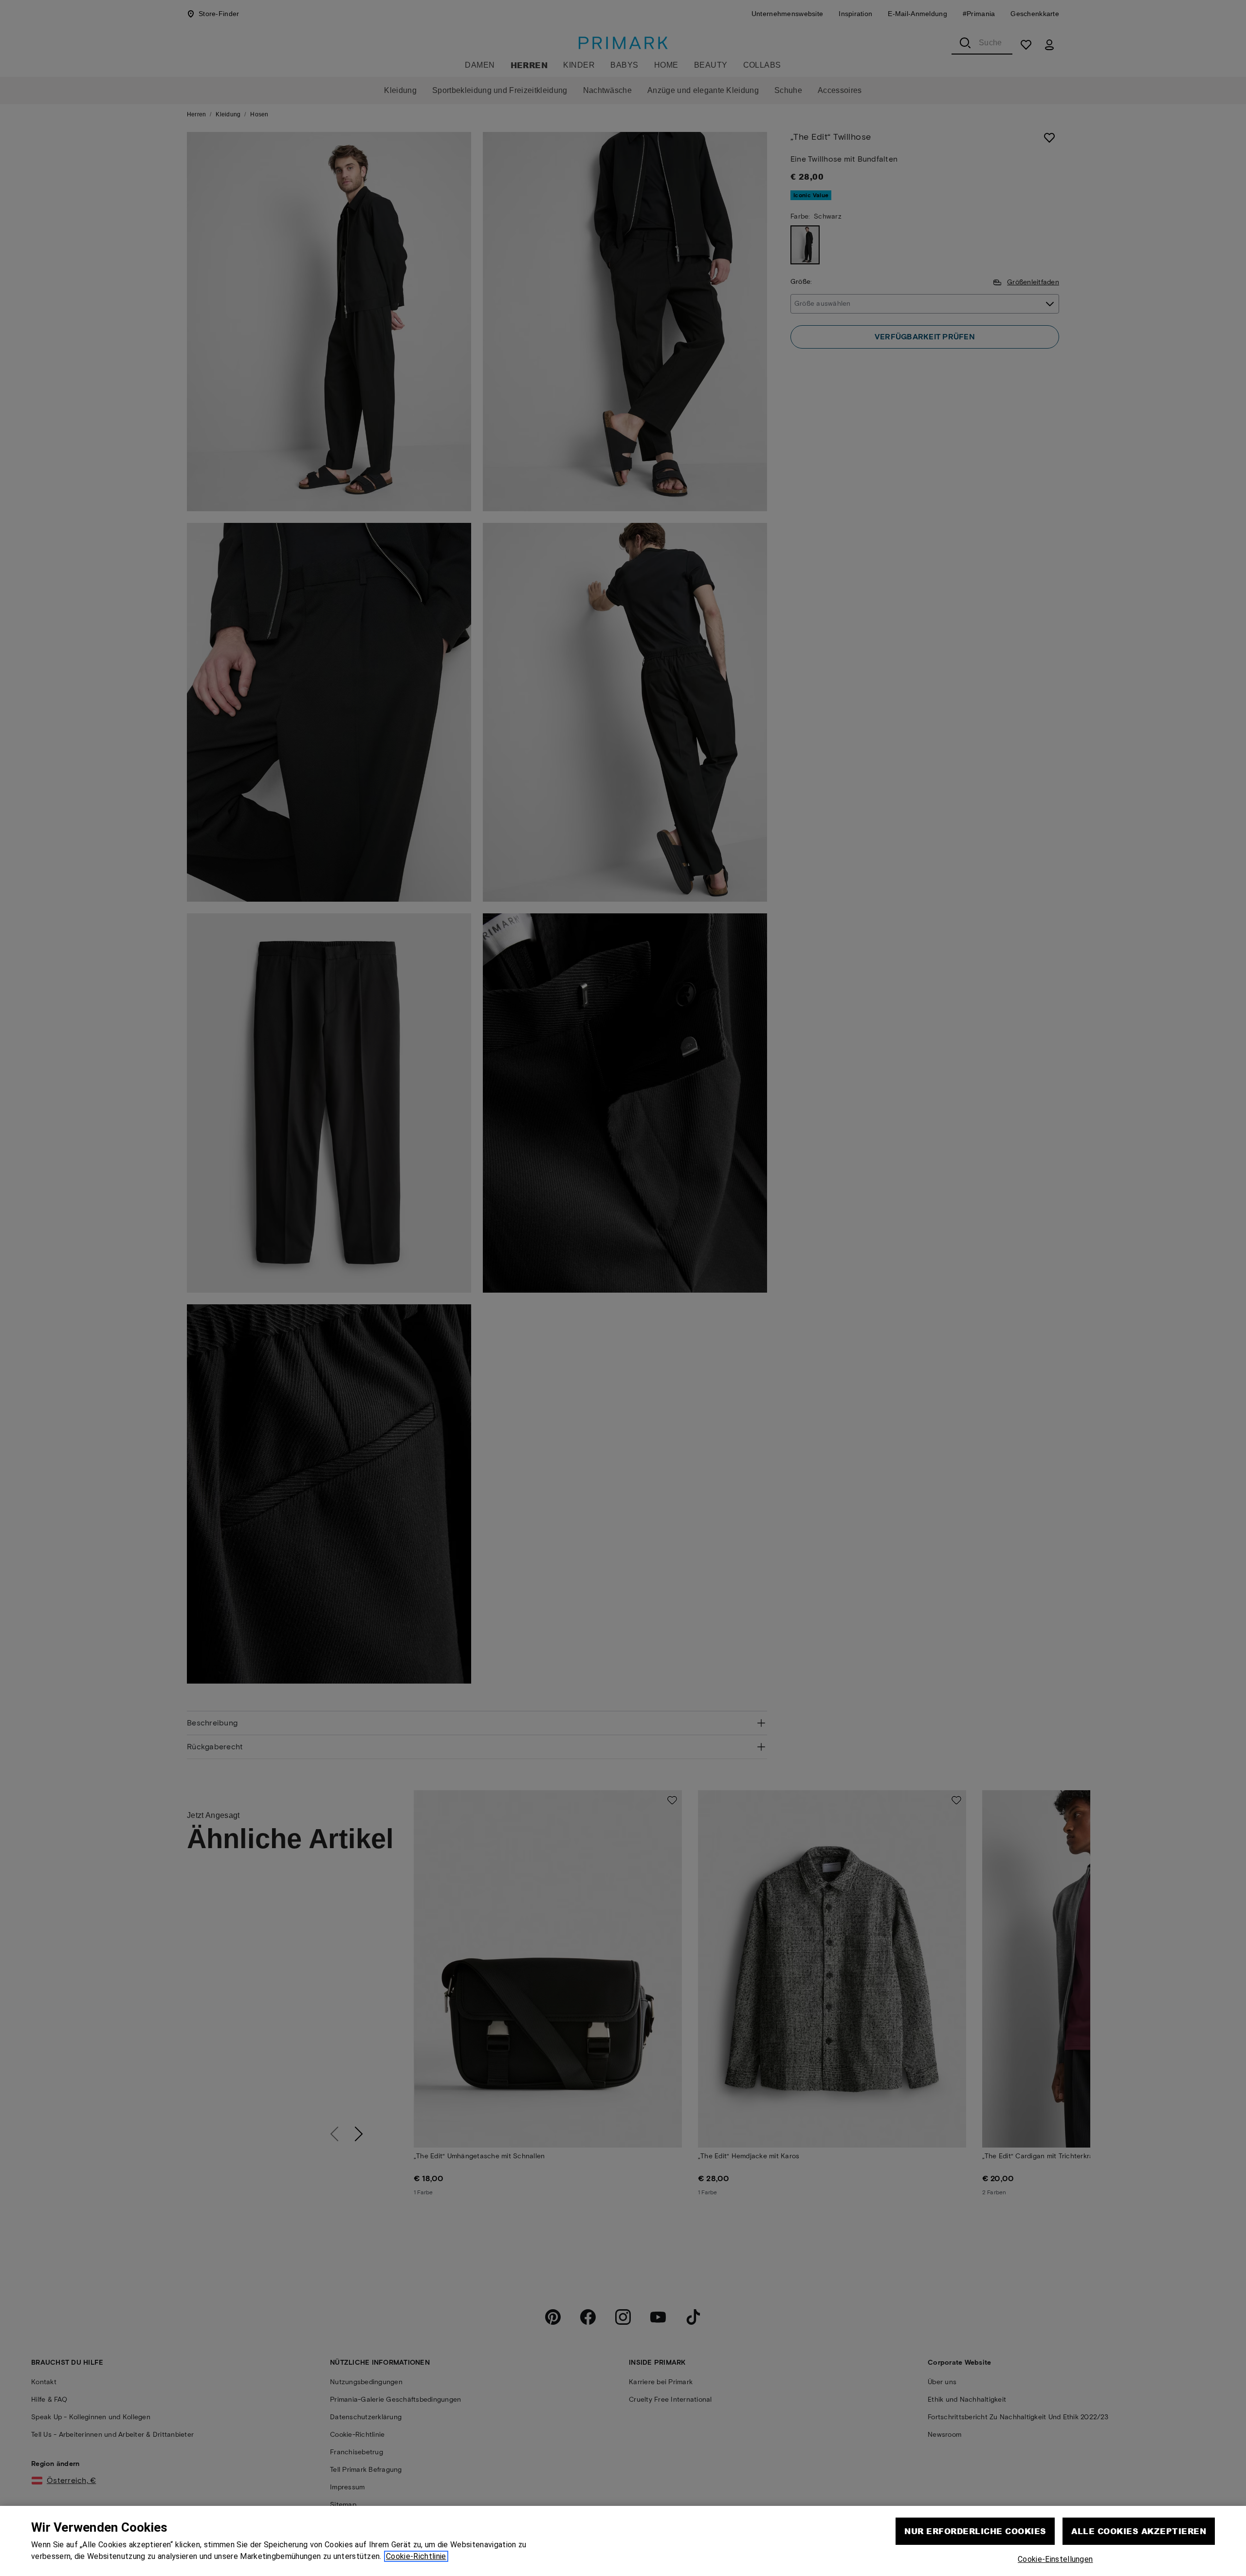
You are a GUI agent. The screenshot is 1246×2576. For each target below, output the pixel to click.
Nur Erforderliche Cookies (975, 2531)
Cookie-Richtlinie (416, 2556)
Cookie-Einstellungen (1055, 2559)
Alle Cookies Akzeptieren (1139, 2531)
